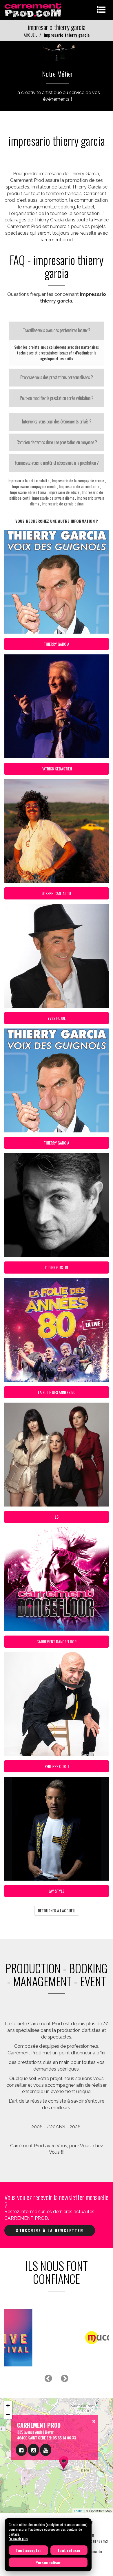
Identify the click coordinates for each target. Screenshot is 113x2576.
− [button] (8, 2414)
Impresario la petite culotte (28, 480)
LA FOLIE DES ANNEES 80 (57, 1392)
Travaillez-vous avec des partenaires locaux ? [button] (57, 330)
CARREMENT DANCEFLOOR (57, 1641)
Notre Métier (57, 74)
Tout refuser (69, 2550)
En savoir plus (18, 2539)
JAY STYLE (57, 1891)
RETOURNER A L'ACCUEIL (57, 1910)
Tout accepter (28, 2550)
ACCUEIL (30, 35)
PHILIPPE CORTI (57, 1766)
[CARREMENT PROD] (33, 9)
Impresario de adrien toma (79, 486)
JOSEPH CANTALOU (57, 893)
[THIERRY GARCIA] (57, 50)
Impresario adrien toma (28, 492)
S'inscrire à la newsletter (50, 2230)
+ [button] (8, 2406)
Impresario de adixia (64, 492)
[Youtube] (46, 2450)
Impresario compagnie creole (34, 486)
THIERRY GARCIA (57, 644)
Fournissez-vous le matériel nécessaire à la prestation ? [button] (57, 463)
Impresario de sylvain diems (53, 498)
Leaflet (79, 2511)
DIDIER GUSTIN (57, 1267)
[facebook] (21, 2450)
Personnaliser (48, 2562)
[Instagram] (33, 2450)
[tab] (57, 331)
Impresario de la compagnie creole (78, 480)
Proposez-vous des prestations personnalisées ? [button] (57, 377)
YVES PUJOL (57, 1018)
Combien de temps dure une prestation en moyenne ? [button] (57, 442)
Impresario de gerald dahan (63, 504)
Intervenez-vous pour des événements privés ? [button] (57, 421)
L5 (57, 1517)
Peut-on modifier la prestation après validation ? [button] (57, 398)
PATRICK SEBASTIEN (57, 769)
